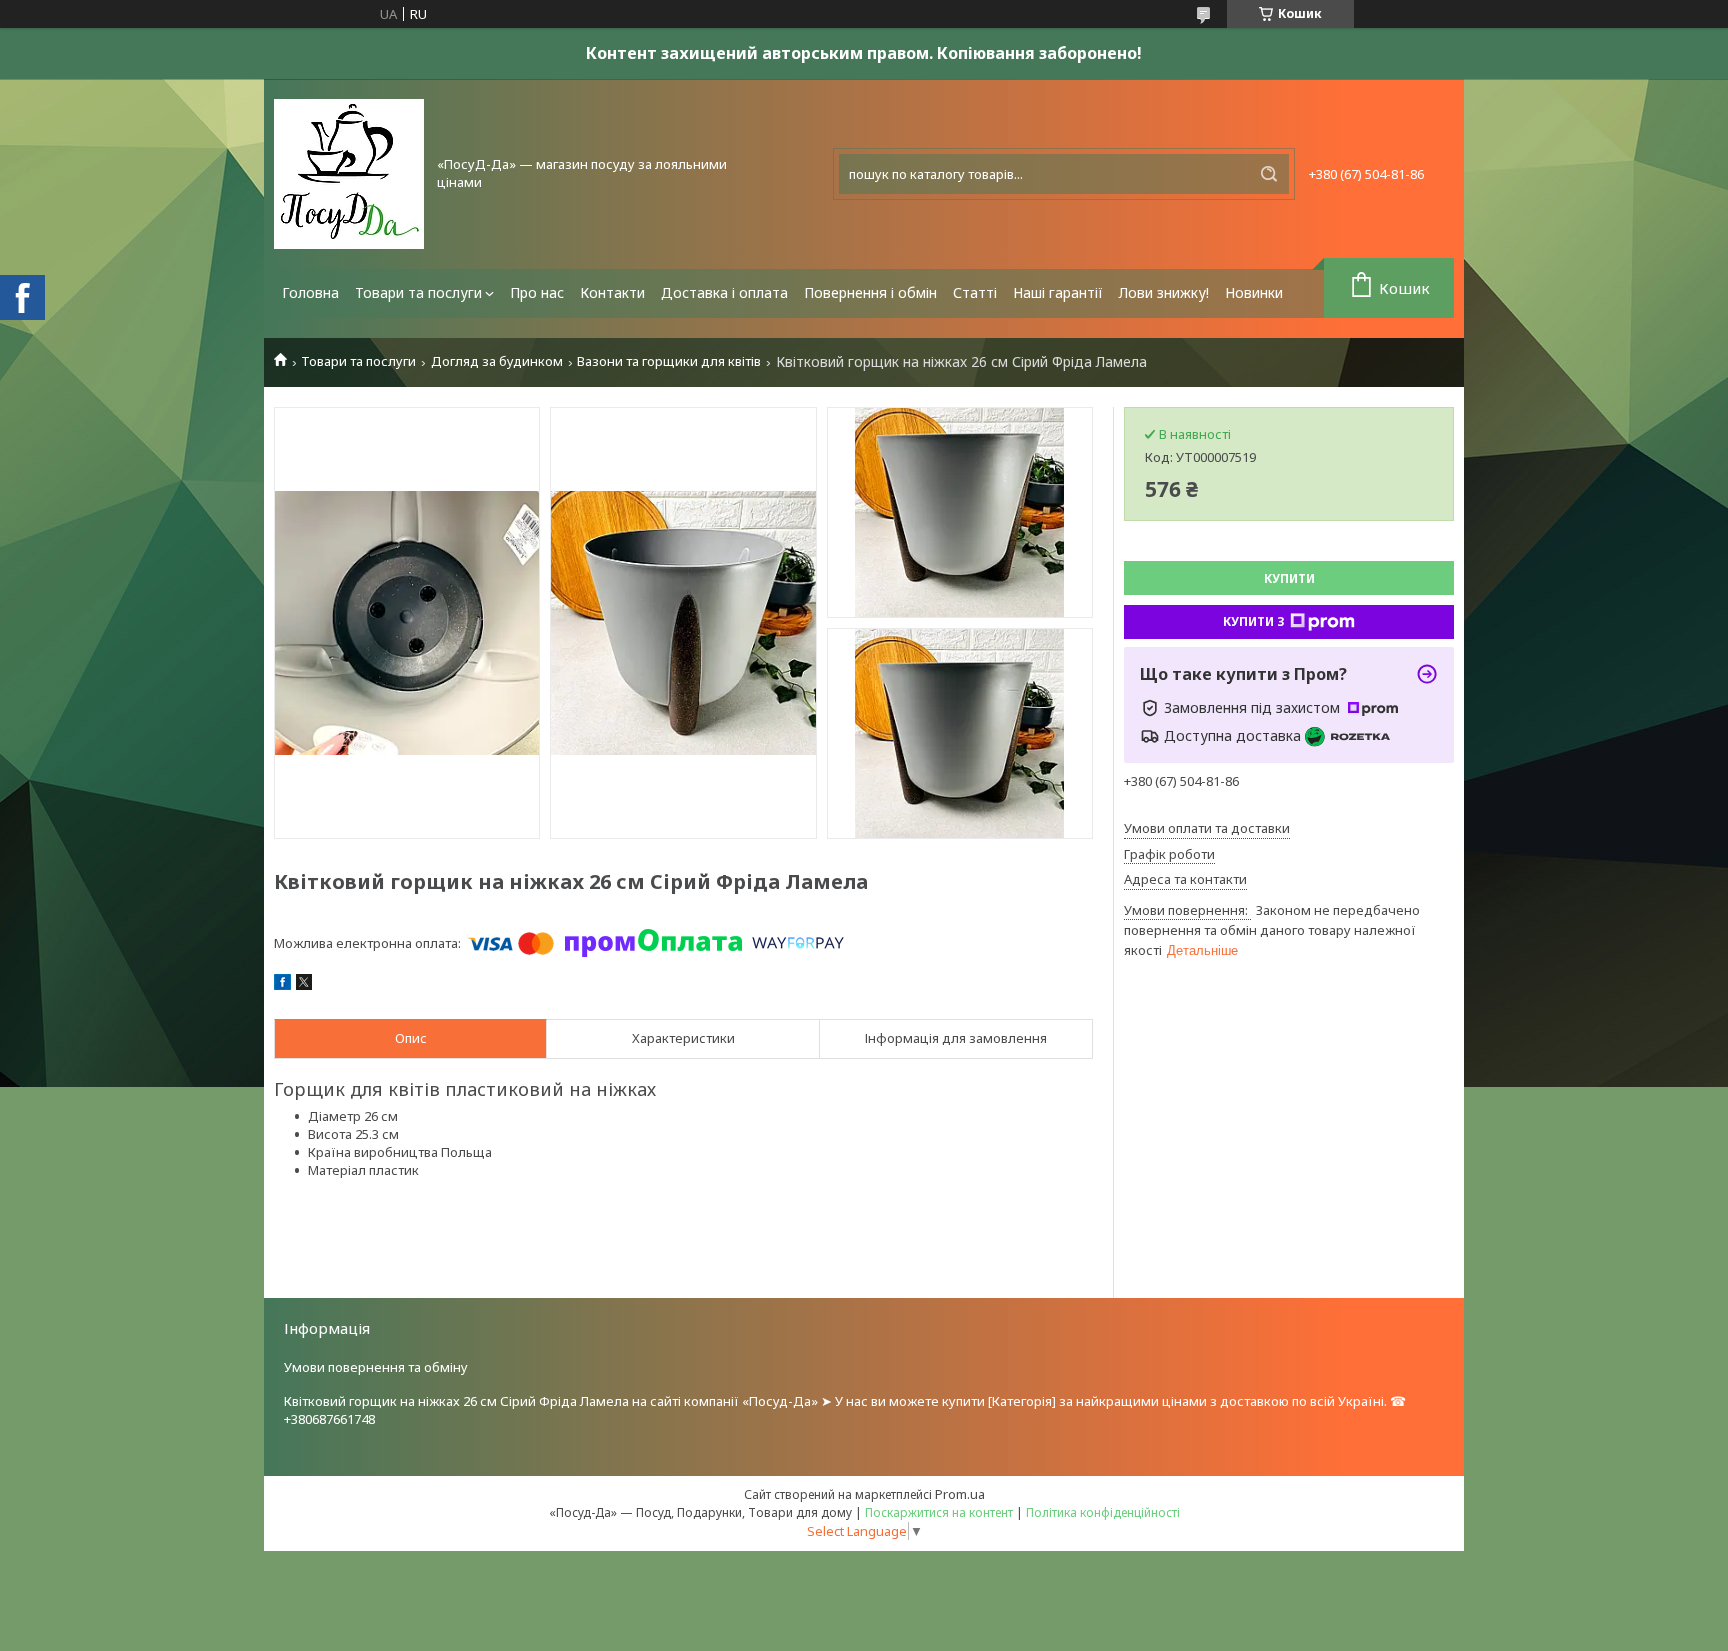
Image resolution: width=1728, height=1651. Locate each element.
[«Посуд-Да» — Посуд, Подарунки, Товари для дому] (349, 174)
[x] (304, 985)
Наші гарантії (1058, 292)
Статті (975, 292)
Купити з (1254, 621)
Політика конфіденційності (1103, 1512)
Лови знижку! (1164, 292)
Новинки (1254, 292)
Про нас (537, 292)
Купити (1289, 578)
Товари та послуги (418, 292)
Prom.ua (960, 1494)
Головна (310, 292)
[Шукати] (1269, 174)
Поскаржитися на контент (939, 1512)
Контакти (612, 292)
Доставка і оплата (724, 292)
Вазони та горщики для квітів (669, 361)
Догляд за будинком (497, 361)
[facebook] (282, 985)
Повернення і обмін (870, 292)
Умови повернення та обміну (376, 1367)
